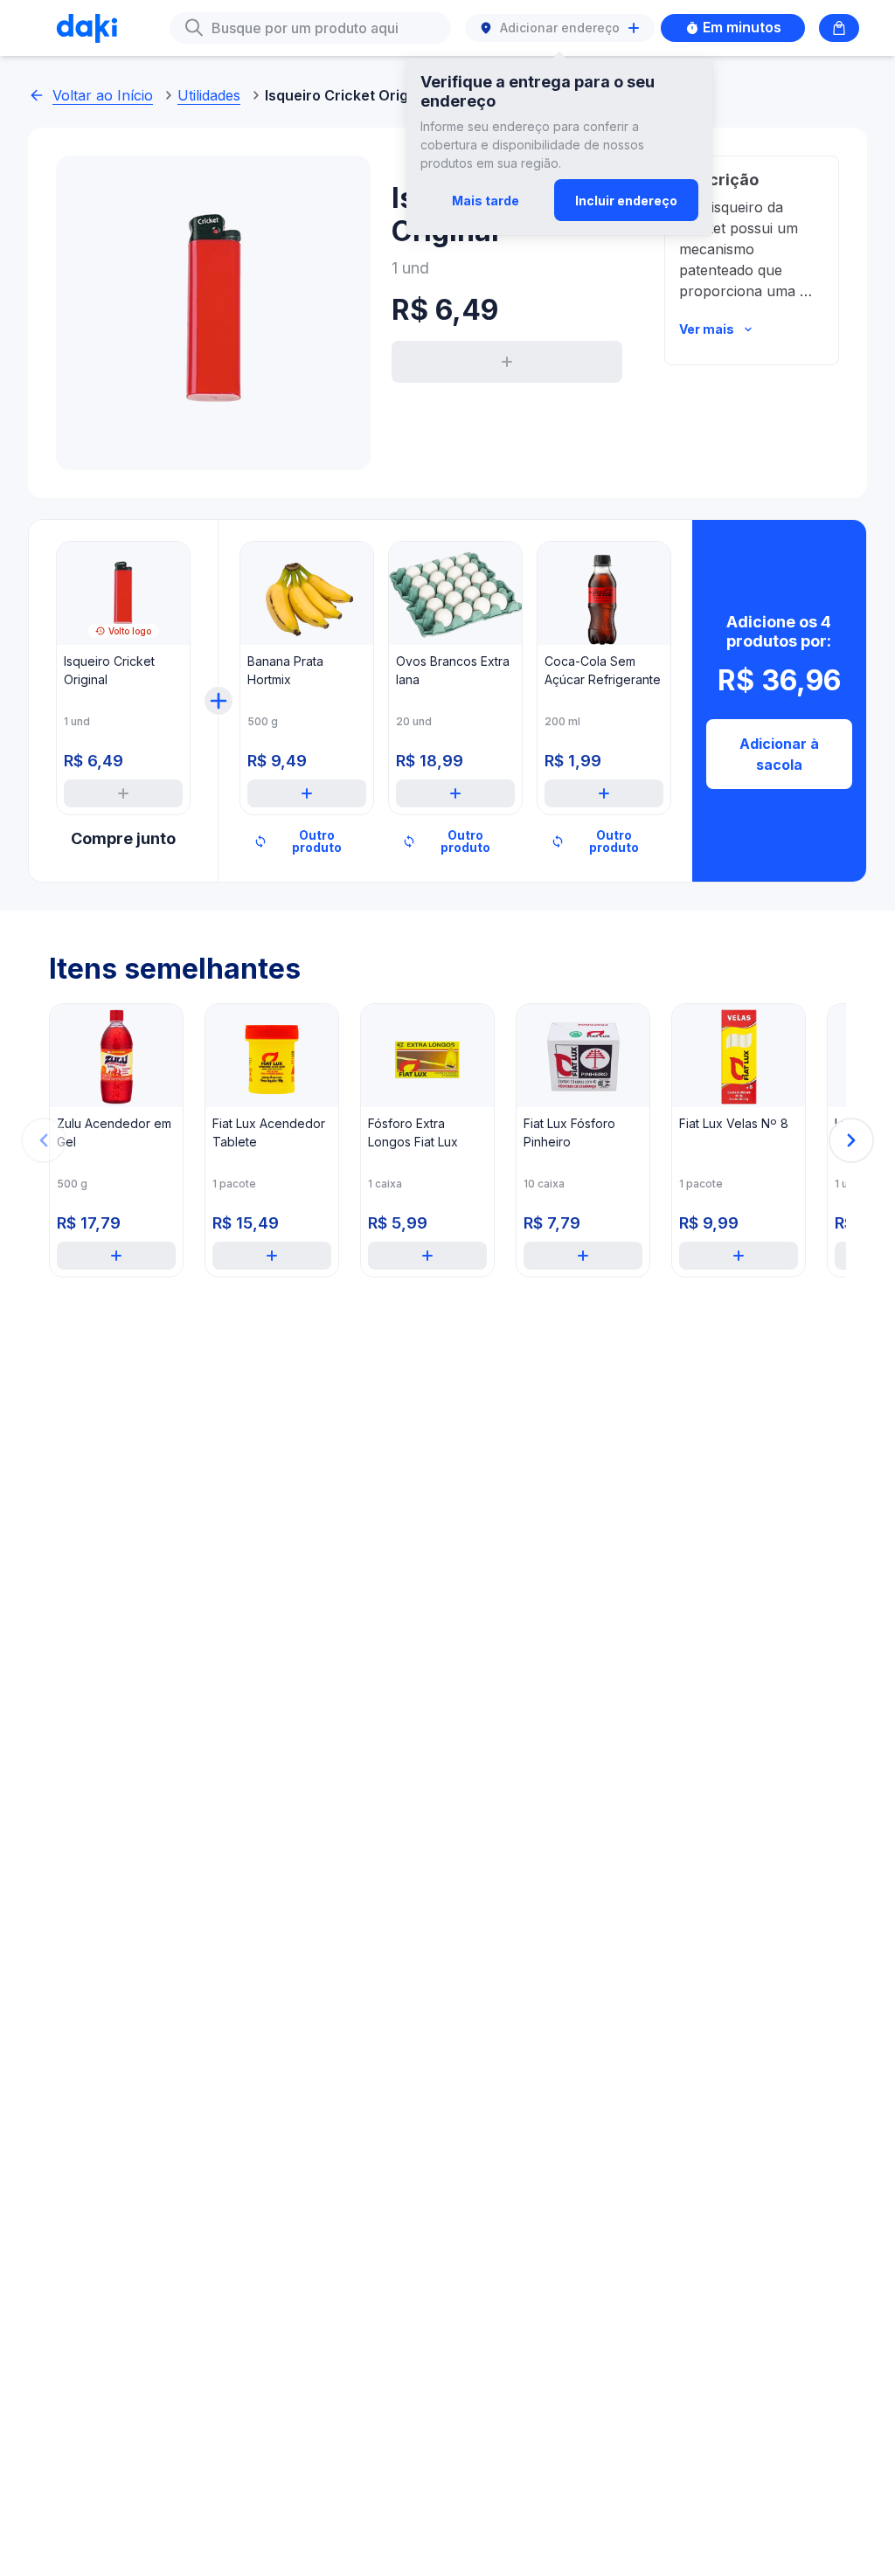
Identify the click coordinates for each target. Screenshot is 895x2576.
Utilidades (209, 95)
